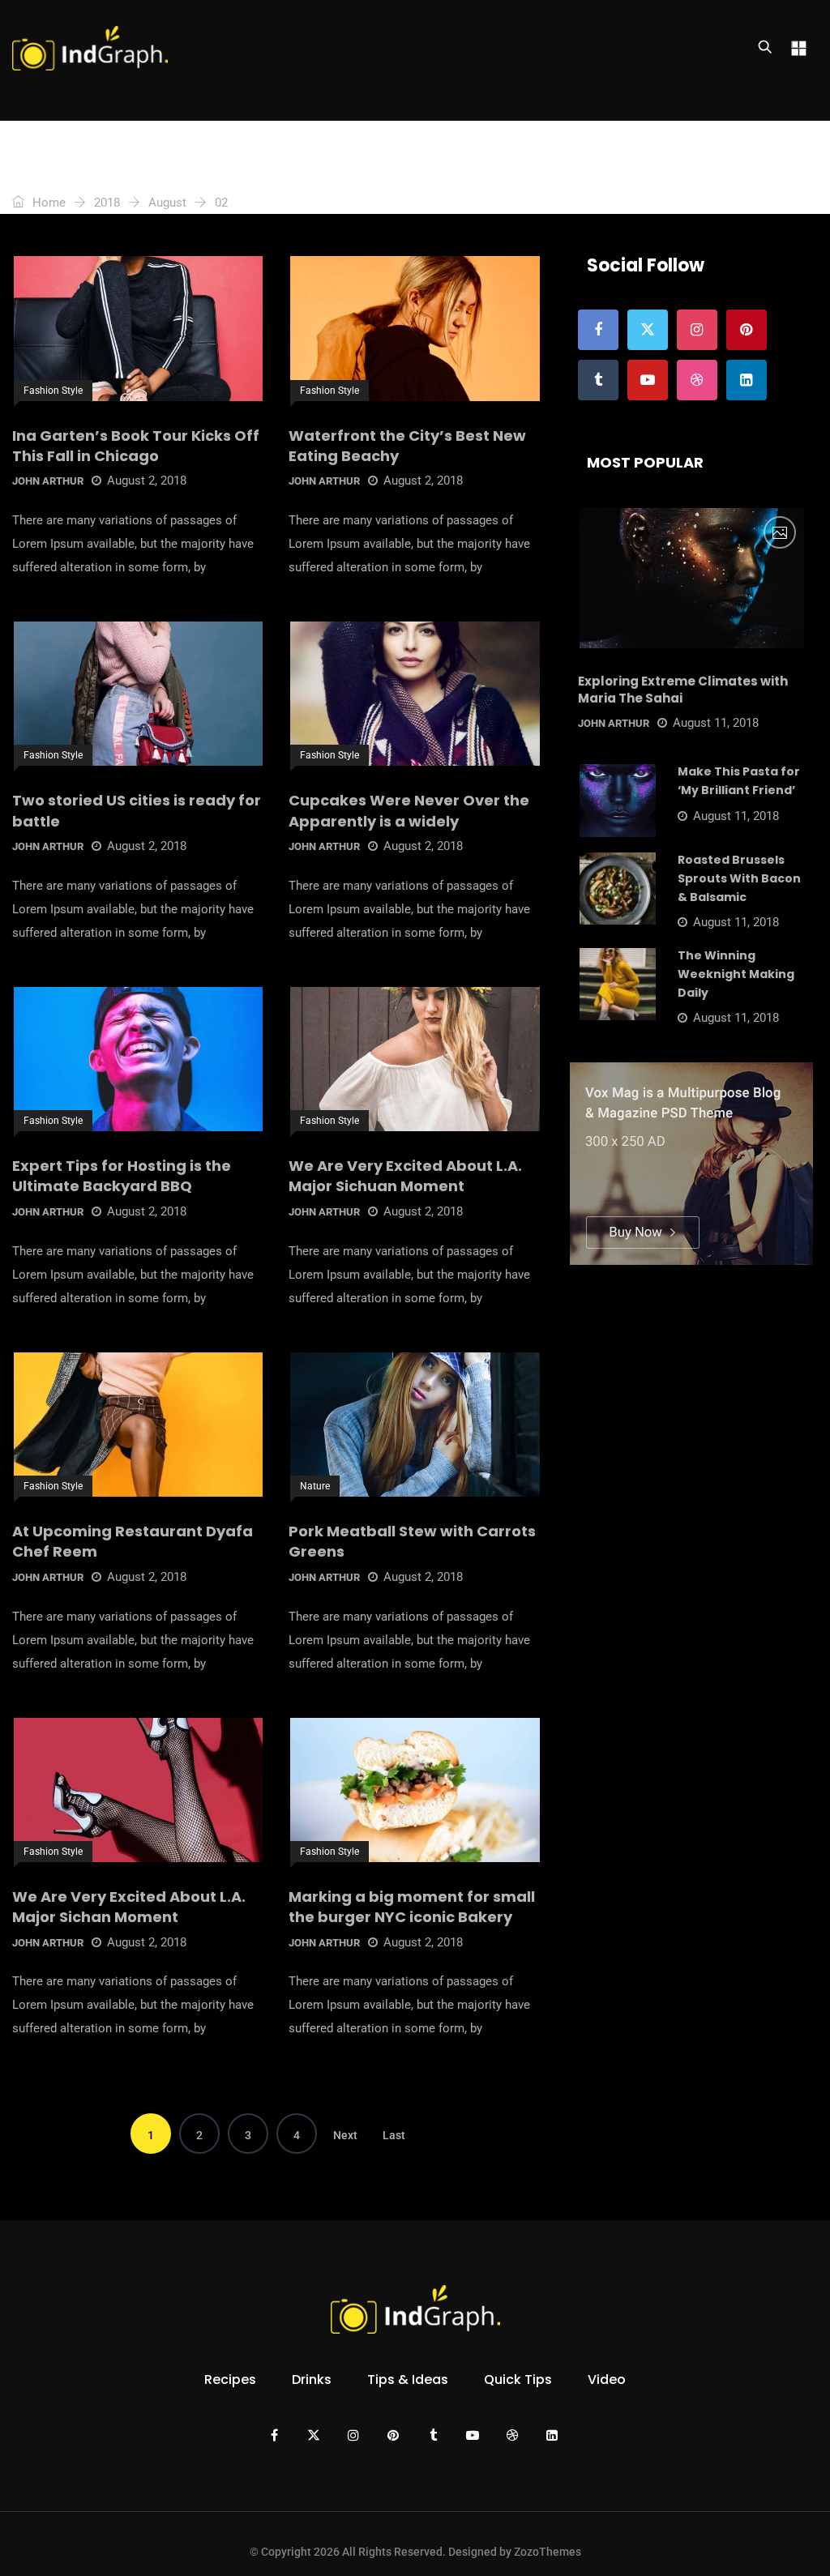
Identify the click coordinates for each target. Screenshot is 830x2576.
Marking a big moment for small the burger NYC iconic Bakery (412, 1907)
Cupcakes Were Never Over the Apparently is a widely (409, 810)
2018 (107, 203)
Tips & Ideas (408, 2379)
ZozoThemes (548, 2552)
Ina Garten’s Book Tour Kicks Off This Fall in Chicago (136, 446)
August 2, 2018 (147, 481)
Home (47, 203)
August (167, 203)
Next (345, 2135)
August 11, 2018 (716, 723)
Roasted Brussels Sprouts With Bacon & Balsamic (739, 878)
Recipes (230, 2379)
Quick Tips (518, 2379)
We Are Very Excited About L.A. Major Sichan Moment (129, 1907)
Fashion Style (53, 391)
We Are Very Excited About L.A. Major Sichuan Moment (405, 1176)
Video (607, 2379)
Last (394, 2135)
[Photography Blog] (90, 49)
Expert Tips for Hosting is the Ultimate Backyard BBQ (122, 1176)
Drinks (312, 2379)
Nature (315, 1486)
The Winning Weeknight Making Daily (736, 974)
